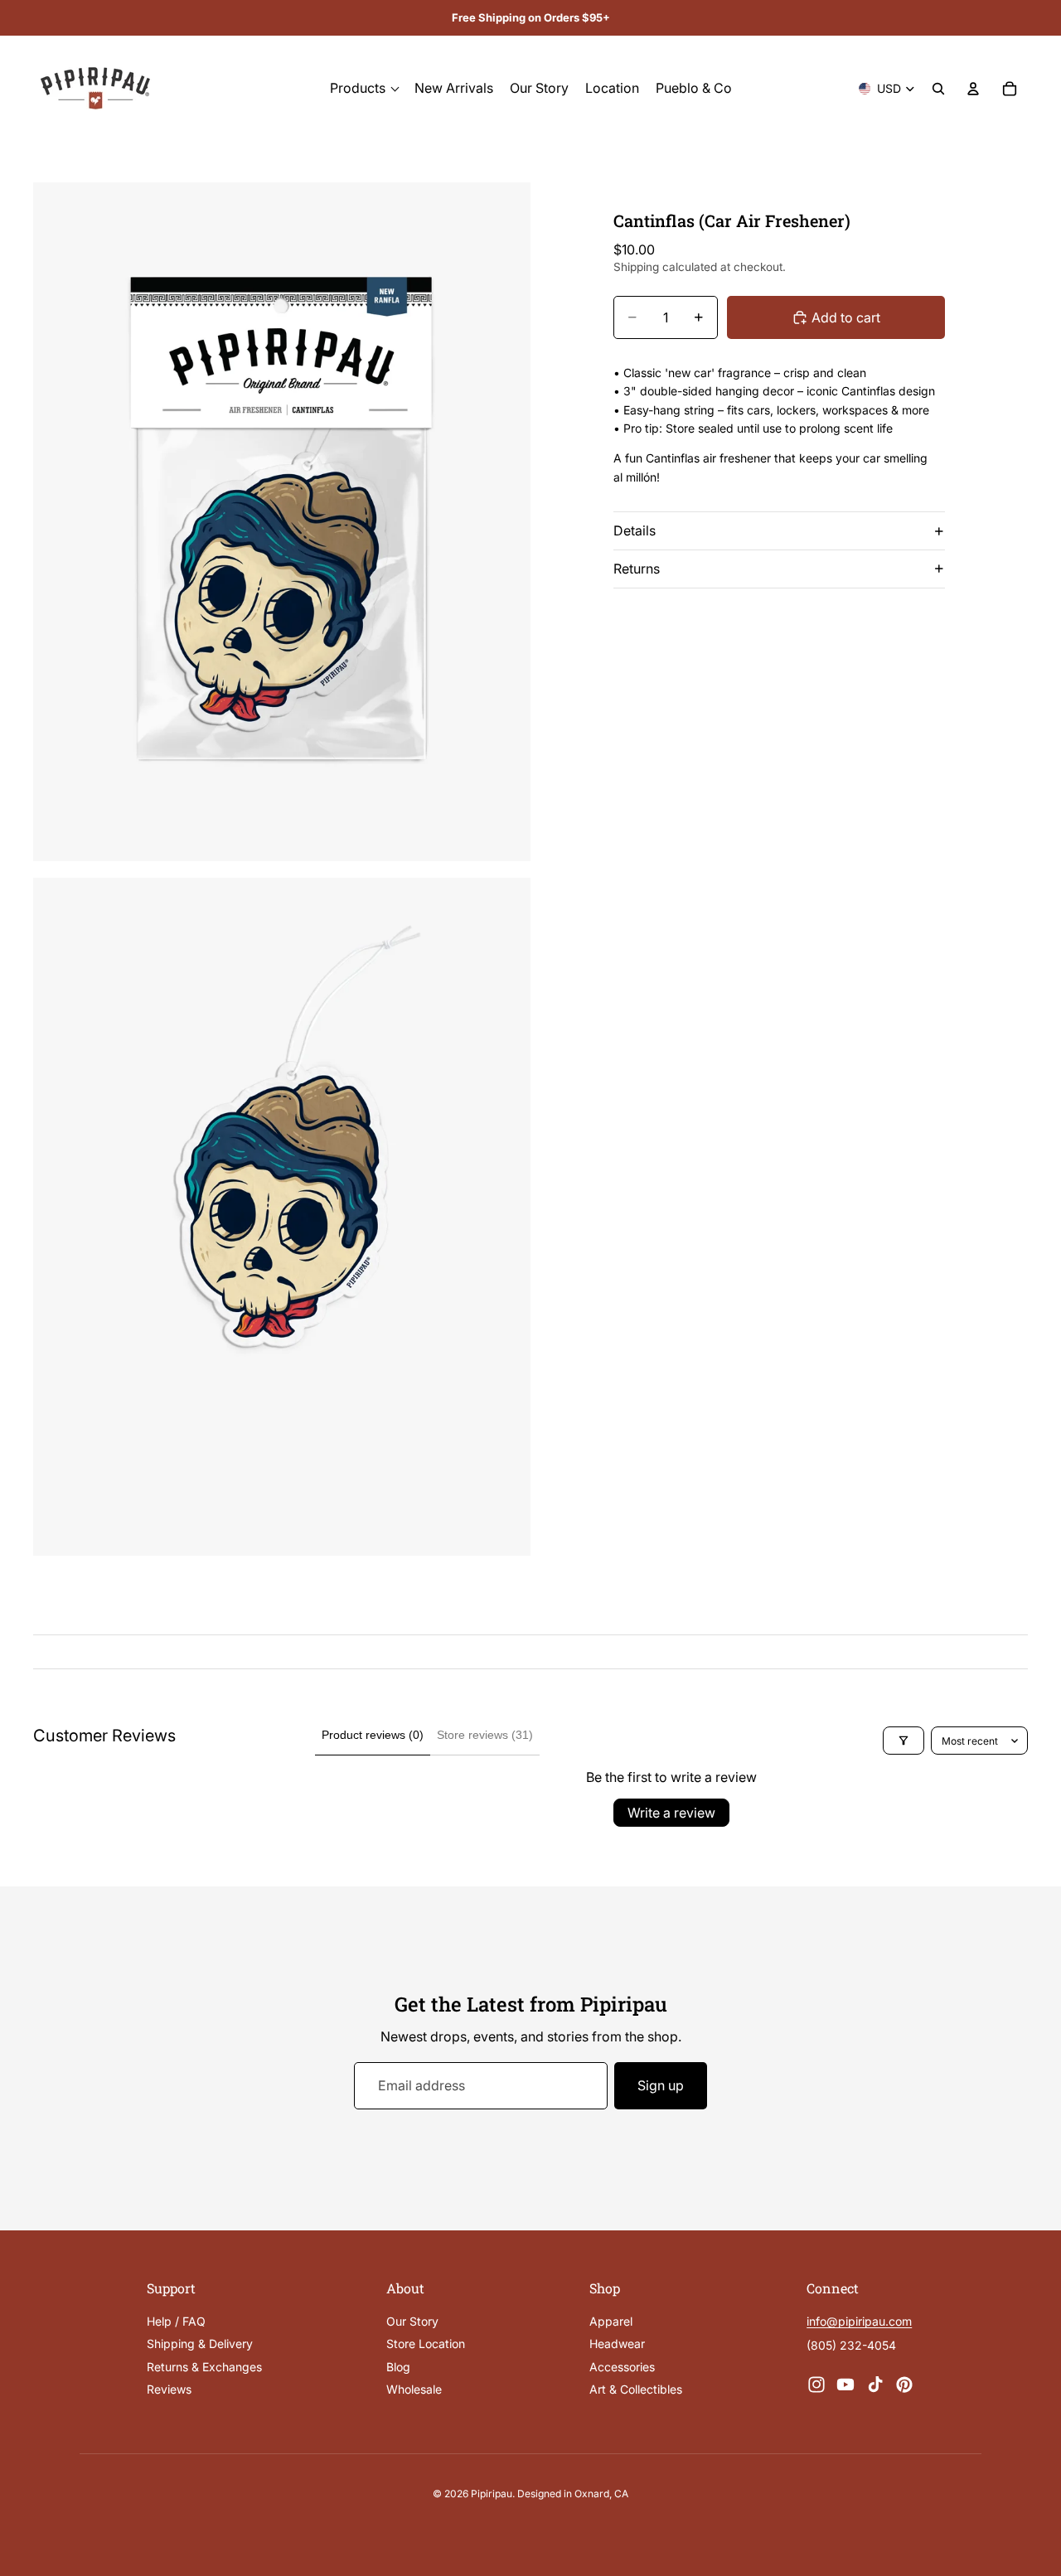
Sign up (661, 2085)
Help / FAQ (176, 2321)
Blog (398, 2366)
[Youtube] (845, 2385)
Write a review (671, 1813)
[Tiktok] (875, 2385)
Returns (637, 569)
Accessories (622, 2366)
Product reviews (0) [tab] (373, 1735)
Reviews (169, 2389)
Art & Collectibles (636, 2389)
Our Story (412, 2321)
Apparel (611, 2321)
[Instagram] (816, 2385)
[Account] (973, 89)
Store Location (426, 2344)
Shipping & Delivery (200, 2344)
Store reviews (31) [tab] (485, 1735)
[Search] (938, 89)
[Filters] (904, 1741)
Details (635, 530)
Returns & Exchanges (204, 2366)
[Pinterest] (904, 2385)
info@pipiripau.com (859, 2321)
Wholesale (414, 2389)
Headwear (617, 2344)
